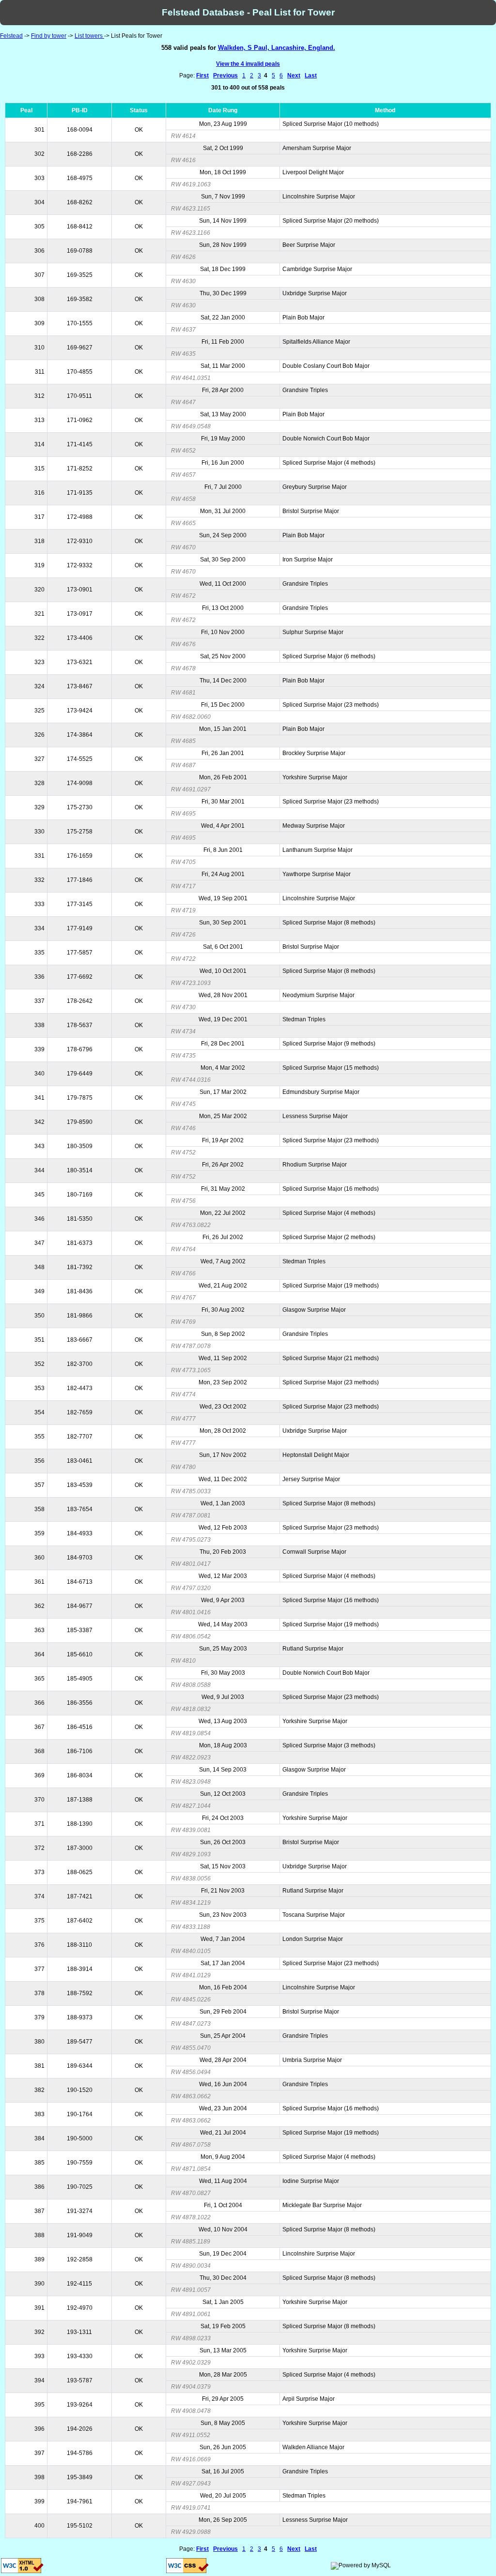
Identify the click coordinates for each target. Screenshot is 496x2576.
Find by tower (49, 36)
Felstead (11, 36)
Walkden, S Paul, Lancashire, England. (277, 48)
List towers (89, 36)
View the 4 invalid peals (248, 64)
